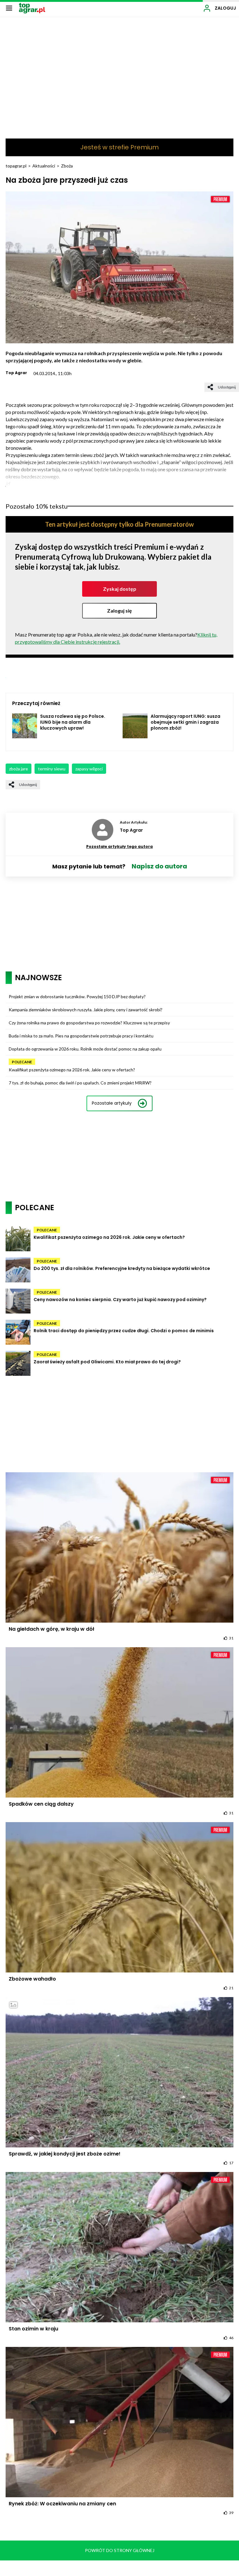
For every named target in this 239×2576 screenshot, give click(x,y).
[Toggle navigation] (9, 8)
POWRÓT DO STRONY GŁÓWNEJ (120, 2550)
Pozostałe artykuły (112, 1103)
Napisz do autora (159, 866)
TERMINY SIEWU (52, 769)
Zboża (67, 166)
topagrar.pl (16, 166)
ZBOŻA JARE (19, 769)
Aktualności (44, 166)
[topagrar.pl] (32, 8)
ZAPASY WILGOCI (89, 769)
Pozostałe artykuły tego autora (119, 846)
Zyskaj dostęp (120, 589)
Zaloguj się (119, 611)
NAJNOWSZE (38, 978)
